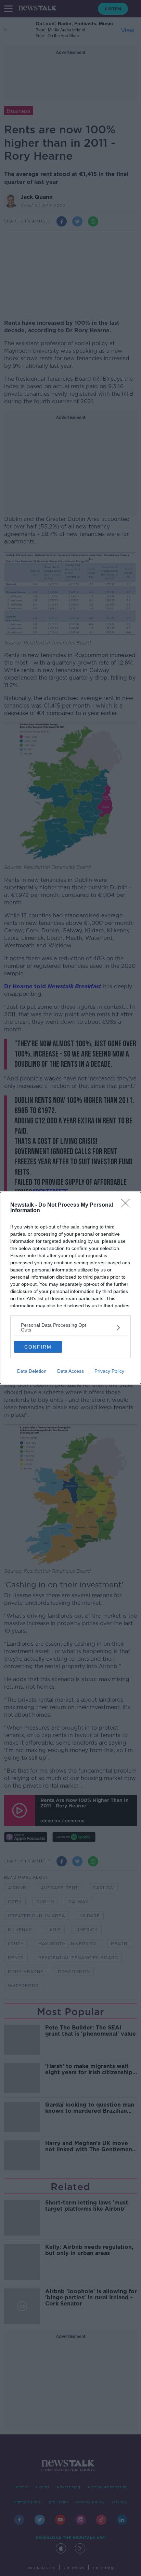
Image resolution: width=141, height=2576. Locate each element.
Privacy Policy (109, 1371)
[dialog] (70, 1288)
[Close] (128, 1205)
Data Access (70, 1371)
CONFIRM (38, 1347)
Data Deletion (32, 1371)
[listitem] (70, 1327)
